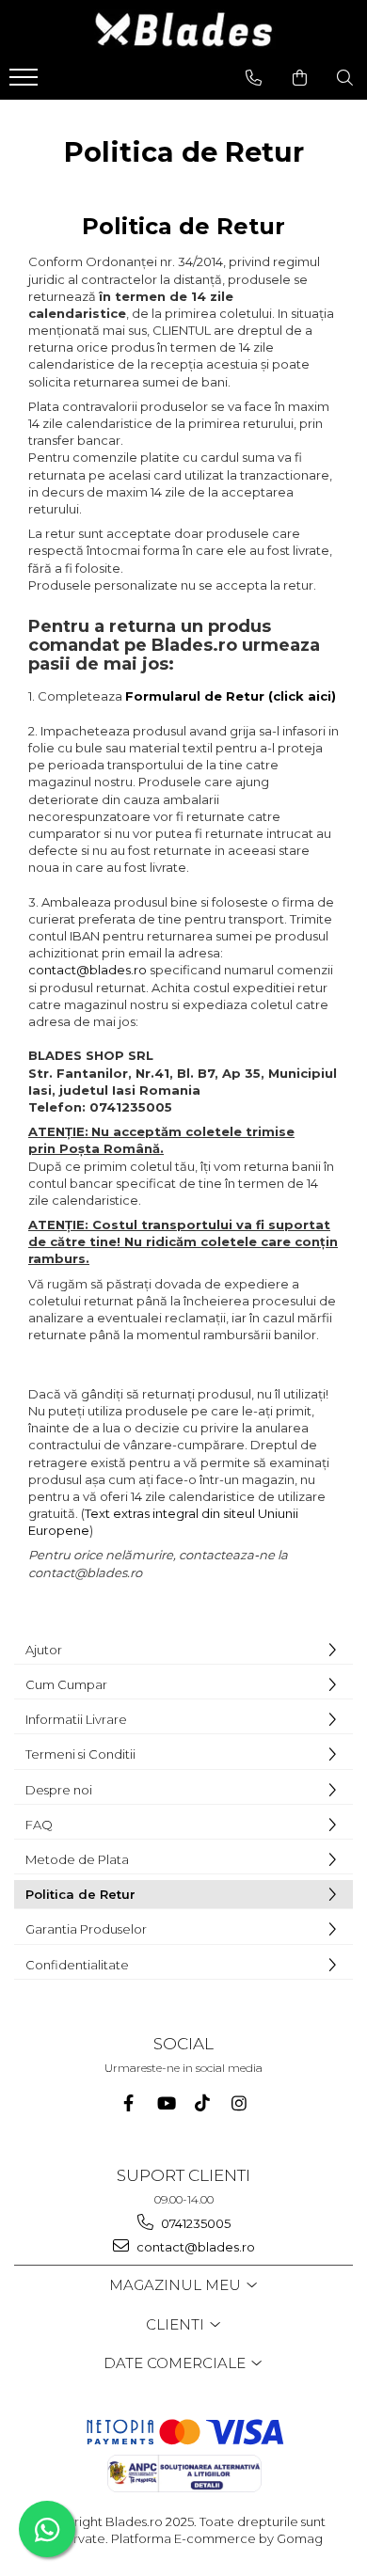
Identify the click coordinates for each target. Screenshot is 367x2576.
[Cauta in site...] (345, 78)
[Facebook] (128, 2103)
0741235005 (194, 2223)
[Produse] (26, 83)
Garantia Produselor (86, 1929)
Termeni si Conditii (80, 1754)
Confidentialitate (77, 1965)
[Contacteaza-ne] (254, 78)
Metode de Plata (77, 1859)
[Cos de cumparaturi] (300, 78)
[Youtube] (165, 2103)
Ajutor (44, 1650)
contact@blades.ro (88, 970)
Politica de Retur (80, 1894)
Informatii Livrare (76, 1719)
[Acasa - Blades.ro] (183, 30)
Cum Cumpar (66, 1684)
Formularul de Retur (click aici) (231, 696)
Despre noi (59, 1790)
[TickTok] (202, 2103)
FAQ (39, 1825)
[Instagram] (239, 2103)
